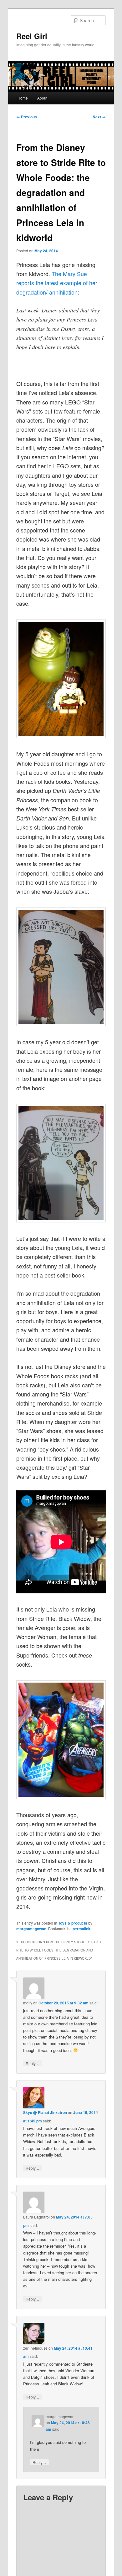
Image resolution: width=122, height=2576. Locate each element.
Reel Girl (32, 36)
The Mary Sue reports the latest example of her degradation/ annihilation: (57, 283)
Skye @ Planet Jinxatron (45, 2112)
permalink (81, 1929)
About (42, 98)
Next (99, 117)
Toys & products (73, 1923)
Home (23, 98)
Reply (33, 2063)
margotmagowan (31, 1929)
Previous (27, 117)
